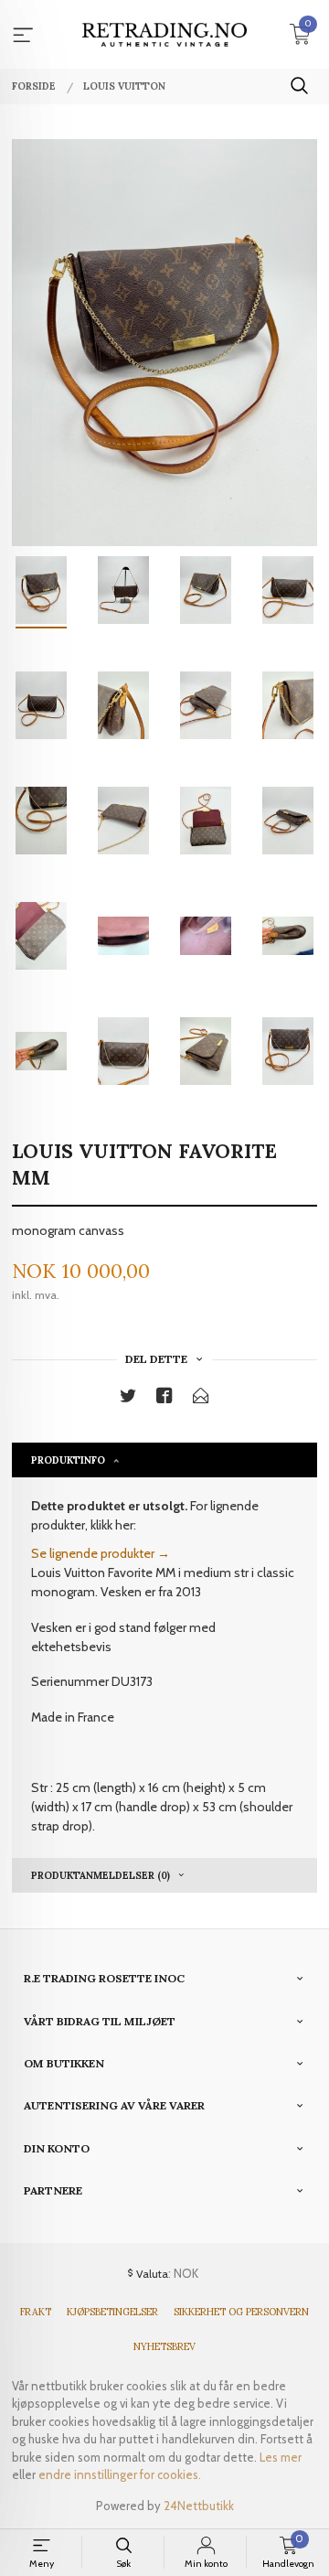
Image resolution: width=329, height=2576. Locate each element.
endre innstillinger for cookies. (120, 2474)
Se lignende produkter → (101, 1553)
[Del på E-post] (201, 1399)
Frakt (36, 2312)
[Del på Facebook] (164, 1399)
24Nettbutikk (199, 2506)
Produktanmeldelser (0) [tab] (101, 1875)
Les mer (281, 2457)
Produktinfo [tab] (68, 1460)
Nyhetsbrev (164, 2346)
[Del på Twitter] (128, 1399)
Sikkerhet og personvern (241, 2312)
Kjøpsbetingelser (112, 2312)
